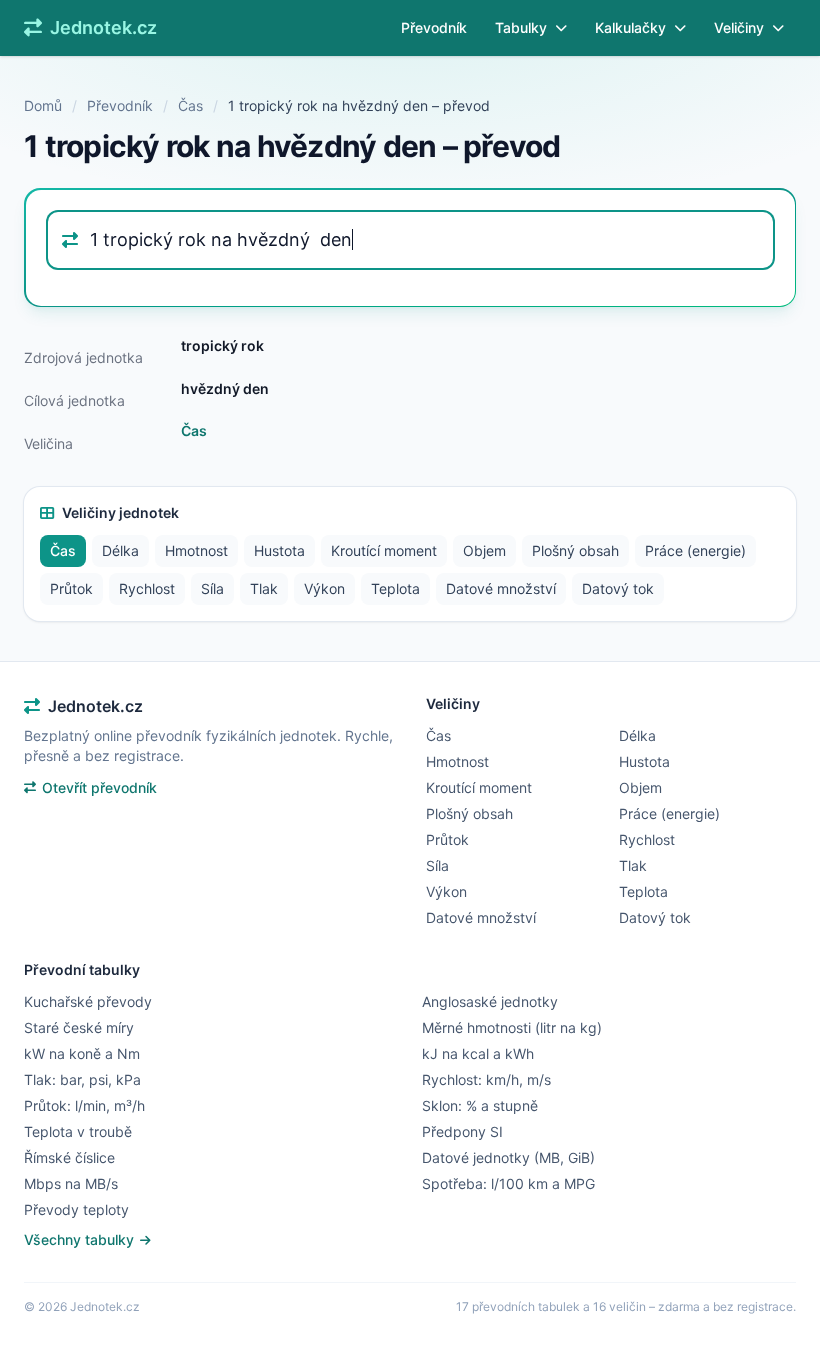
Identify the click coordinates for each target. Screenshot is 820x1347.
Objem (484, 550)
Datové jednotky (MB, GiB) (508, 1157)
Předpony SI (462, 1131)
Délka (120, 550)
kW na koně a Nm (82, 1053)
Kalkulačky (630, 27)
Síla (212, 588)
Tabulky (521, 27)
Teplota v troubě (78, 1131)
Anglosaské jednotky (490, 1001)
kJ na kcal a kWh (478, 1053)
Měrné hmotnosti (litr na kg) (512, 1027)
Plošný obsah (575, 550)
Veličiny (739, 27)
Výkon (324, 588)
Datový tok (618, 588)
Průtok (71, 588)
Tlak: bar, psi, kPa (82, 1079)
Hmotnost (196, 550)
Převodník (434, 27)
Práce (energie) (695, 550)
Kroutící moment (384, 550)
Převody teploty (76, 1209)
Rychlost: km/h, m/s (486, 1079)
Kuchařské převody (88, 1001)
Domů (43, 105)
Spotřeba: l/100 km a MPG (508, 1183)
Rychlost (147, 588)
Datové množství (501, 588)
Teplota (395, 588)
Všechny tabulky (81, 1239)
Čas (190, 105)
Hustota (279, 550)
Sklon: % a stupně (480, 1105)
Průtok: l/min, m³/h (84, 1105)
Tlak (264, 588)
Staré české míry (79, 1027)
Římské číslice (69, 1157)
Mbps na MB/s (71, 1183)
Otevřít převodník (99, 787)
